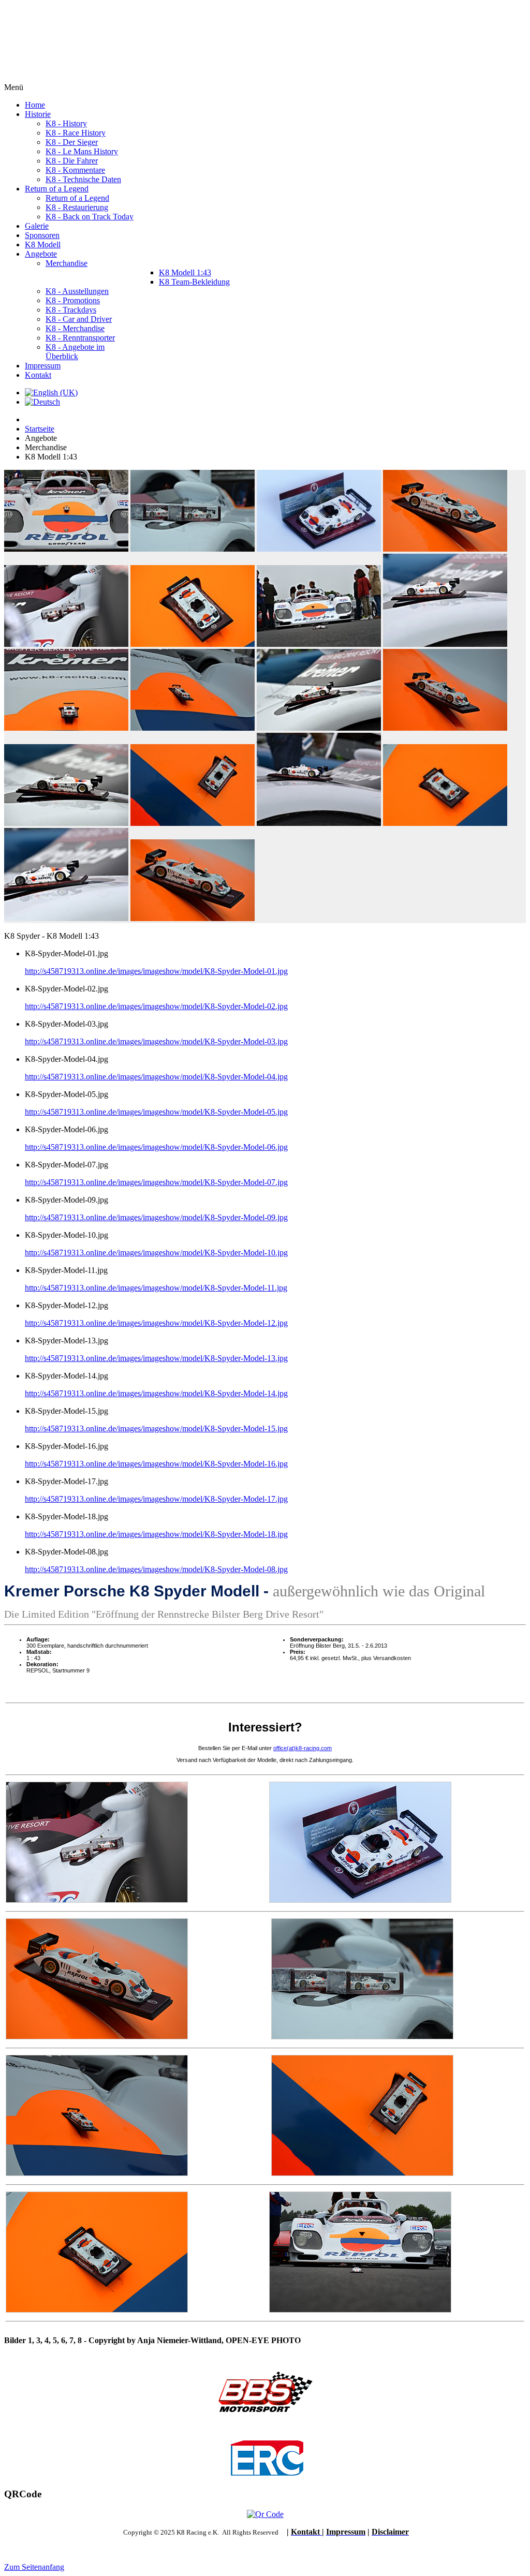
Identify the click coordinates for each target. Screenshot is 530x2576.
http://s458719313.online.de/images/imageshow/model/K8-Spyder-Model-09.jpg (156, 1217)
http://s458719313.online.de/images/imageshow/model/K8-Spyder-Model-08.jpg (156, 1569)
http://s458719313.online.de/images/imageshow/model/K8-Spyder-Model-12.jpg (156, 1323)
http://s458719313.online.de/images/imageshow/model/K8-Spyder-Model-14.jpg (156, 1393)
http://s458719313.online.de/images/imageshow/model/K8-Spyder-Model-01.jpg (156, 971)
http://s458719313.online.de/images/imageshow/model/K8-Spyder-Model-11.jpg (156, 1288)
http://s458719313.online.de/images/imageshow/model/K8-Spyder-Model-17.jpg (156, 1499)
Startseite (40, 429)
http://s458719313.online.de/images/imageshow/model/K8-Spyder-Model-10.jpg (156, 1253)
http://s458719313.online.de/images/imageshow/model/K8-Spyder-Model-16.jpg (156, 1464)
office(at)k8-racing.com (303, 1748)
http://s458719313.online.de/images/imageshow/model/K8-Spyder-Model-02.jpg (156, 1006)
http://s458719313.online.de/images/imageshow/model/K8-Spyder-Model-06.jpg (156, 1147)
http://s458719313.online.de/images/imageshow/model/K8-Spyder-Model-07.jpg (156, 1182)
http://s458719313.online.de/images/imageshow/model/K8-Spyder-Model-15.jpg (156, 1428)
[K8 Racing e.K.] (78, 78)
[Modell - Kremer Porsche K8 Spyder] (360, 1900)
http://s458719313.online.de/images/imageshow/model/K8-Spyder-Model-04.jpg (156, 1077)
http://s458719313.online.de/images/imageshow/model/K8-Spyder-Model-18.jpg (156, 1534)
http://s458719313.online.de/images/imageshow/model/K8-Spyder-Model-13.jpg (156, 1358)
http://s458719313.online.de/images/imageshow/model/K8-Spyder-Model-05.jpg (156, 1112)
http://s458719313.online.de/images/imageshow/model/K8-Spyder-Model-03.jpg (156, 1041)
